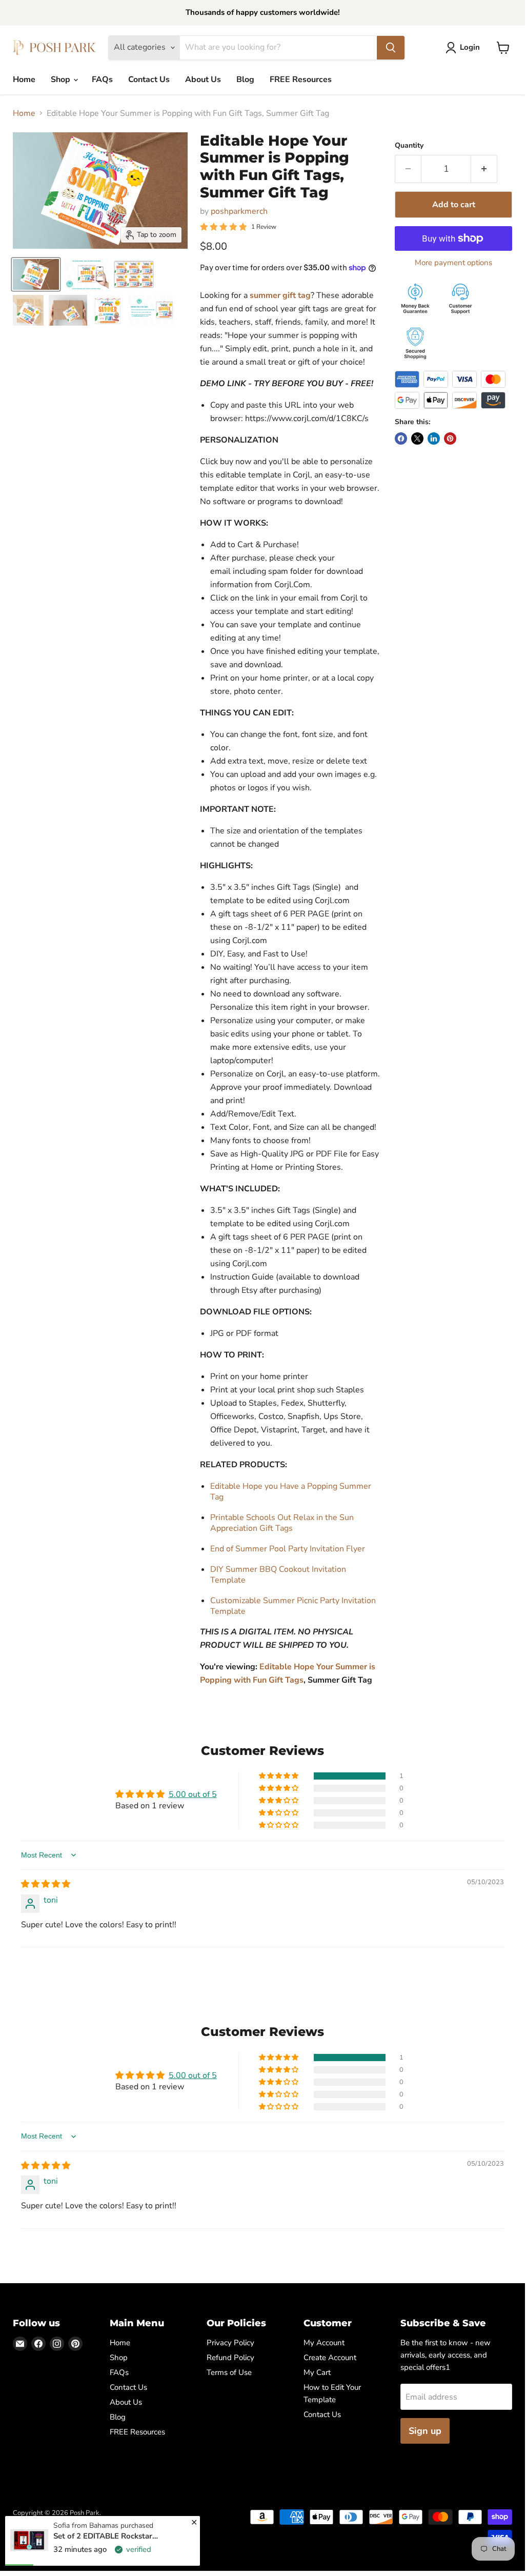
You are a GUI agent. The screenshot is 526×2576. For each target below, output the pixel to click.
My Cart (317, 2372)
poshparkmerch (239, 211)
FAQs (102, 79)
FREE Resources (301, 79)
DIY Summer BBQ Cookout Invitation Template (278, 1575)
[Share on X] (417, 438)
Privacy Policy (230, 2343)
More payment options (453, 263)
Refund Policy (230, 2358)
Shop (62, 79)
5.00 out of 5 (193, 1794)
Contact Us (149, 79)
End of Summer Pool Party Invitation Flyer (288, 1549)
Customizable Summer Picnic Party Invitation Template (293, 1606)
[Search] (391, 48)
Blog (245, 79)
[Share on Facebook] (401, 438)
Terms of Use (229, 2372)
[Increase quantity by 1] (484, 169)
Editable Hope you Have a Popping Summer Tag (291, 1492)
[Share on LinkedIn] (434, 438)
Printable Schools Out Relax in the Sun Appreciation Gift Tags (282, 1523)
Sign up (425, 2431)
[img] (46, 1884)
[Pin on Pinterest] (450, 438)
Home (24, 79)
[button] (279, 1776)
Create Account (330, 2358)
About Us (203, 79)
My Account (324, 2343)
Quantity (409, 146)
